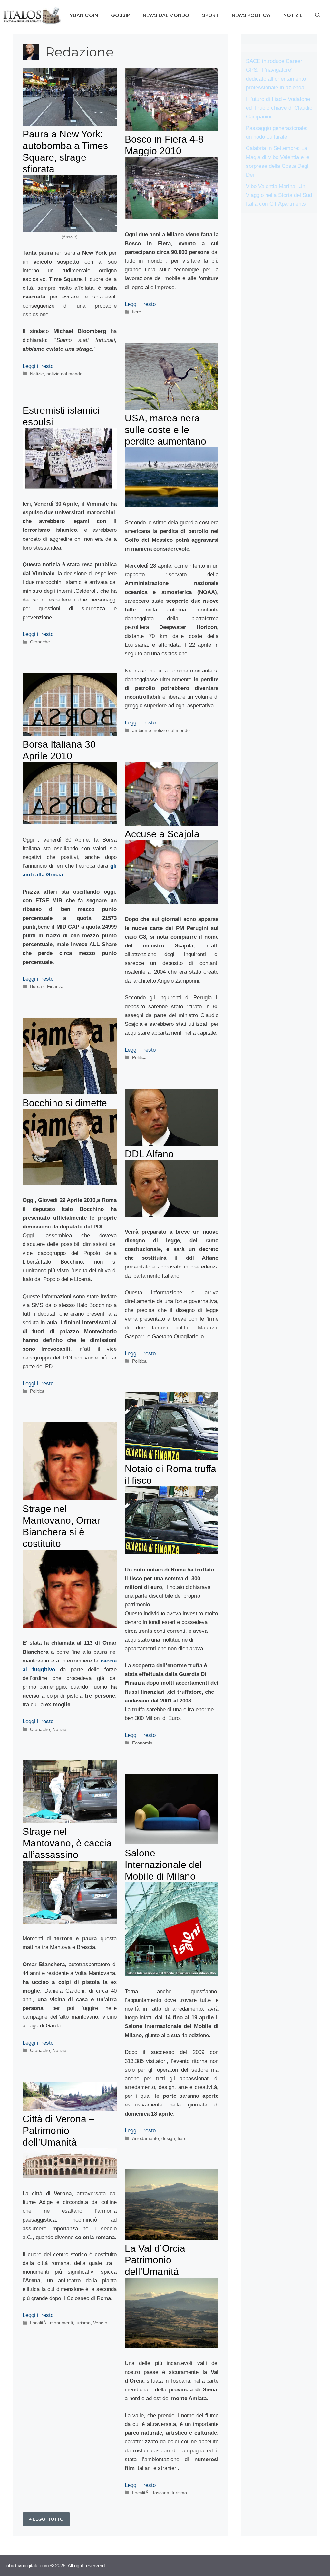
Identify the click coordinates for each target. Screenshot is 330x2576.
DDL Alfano (149, 1154)
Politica (139, 1057)
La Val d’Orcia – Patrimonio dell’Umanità (159, 2260)
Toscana (161, 2493)
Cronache (40, 642)
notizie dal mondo (64, 374)
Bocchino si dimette (65, 1103)
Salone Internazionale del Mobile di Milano (163, 1865)
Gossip (120, 15)
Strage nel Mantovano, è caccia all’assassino (67, 1843)
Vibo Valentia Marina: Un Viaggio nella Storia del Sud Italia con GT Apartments (279, 195)
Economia (142, 1743)
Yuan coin (84, 15)
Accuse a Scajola (162, 834)
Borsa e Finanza (47, 986)
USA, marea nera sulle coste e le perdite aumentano (165, 430)
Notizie (293, 15)
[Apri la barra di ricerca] (318, 15)
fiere (137, 312)
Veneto (100, 2323)
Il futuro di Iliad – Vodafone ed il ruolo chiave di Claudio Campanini (279, 108)
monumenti (61, 2323)
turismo (83, 2323)
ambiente (142, 730)
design (168, 2138)
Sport (210, 15)
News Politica (251, 15)
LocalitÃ (39, 2323)
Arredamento (146, 2138)
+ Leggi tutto (46, 2519)
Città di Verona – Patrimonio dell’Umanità (58, 2131)
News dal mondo (166, 15)
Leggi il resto (38, 366)
